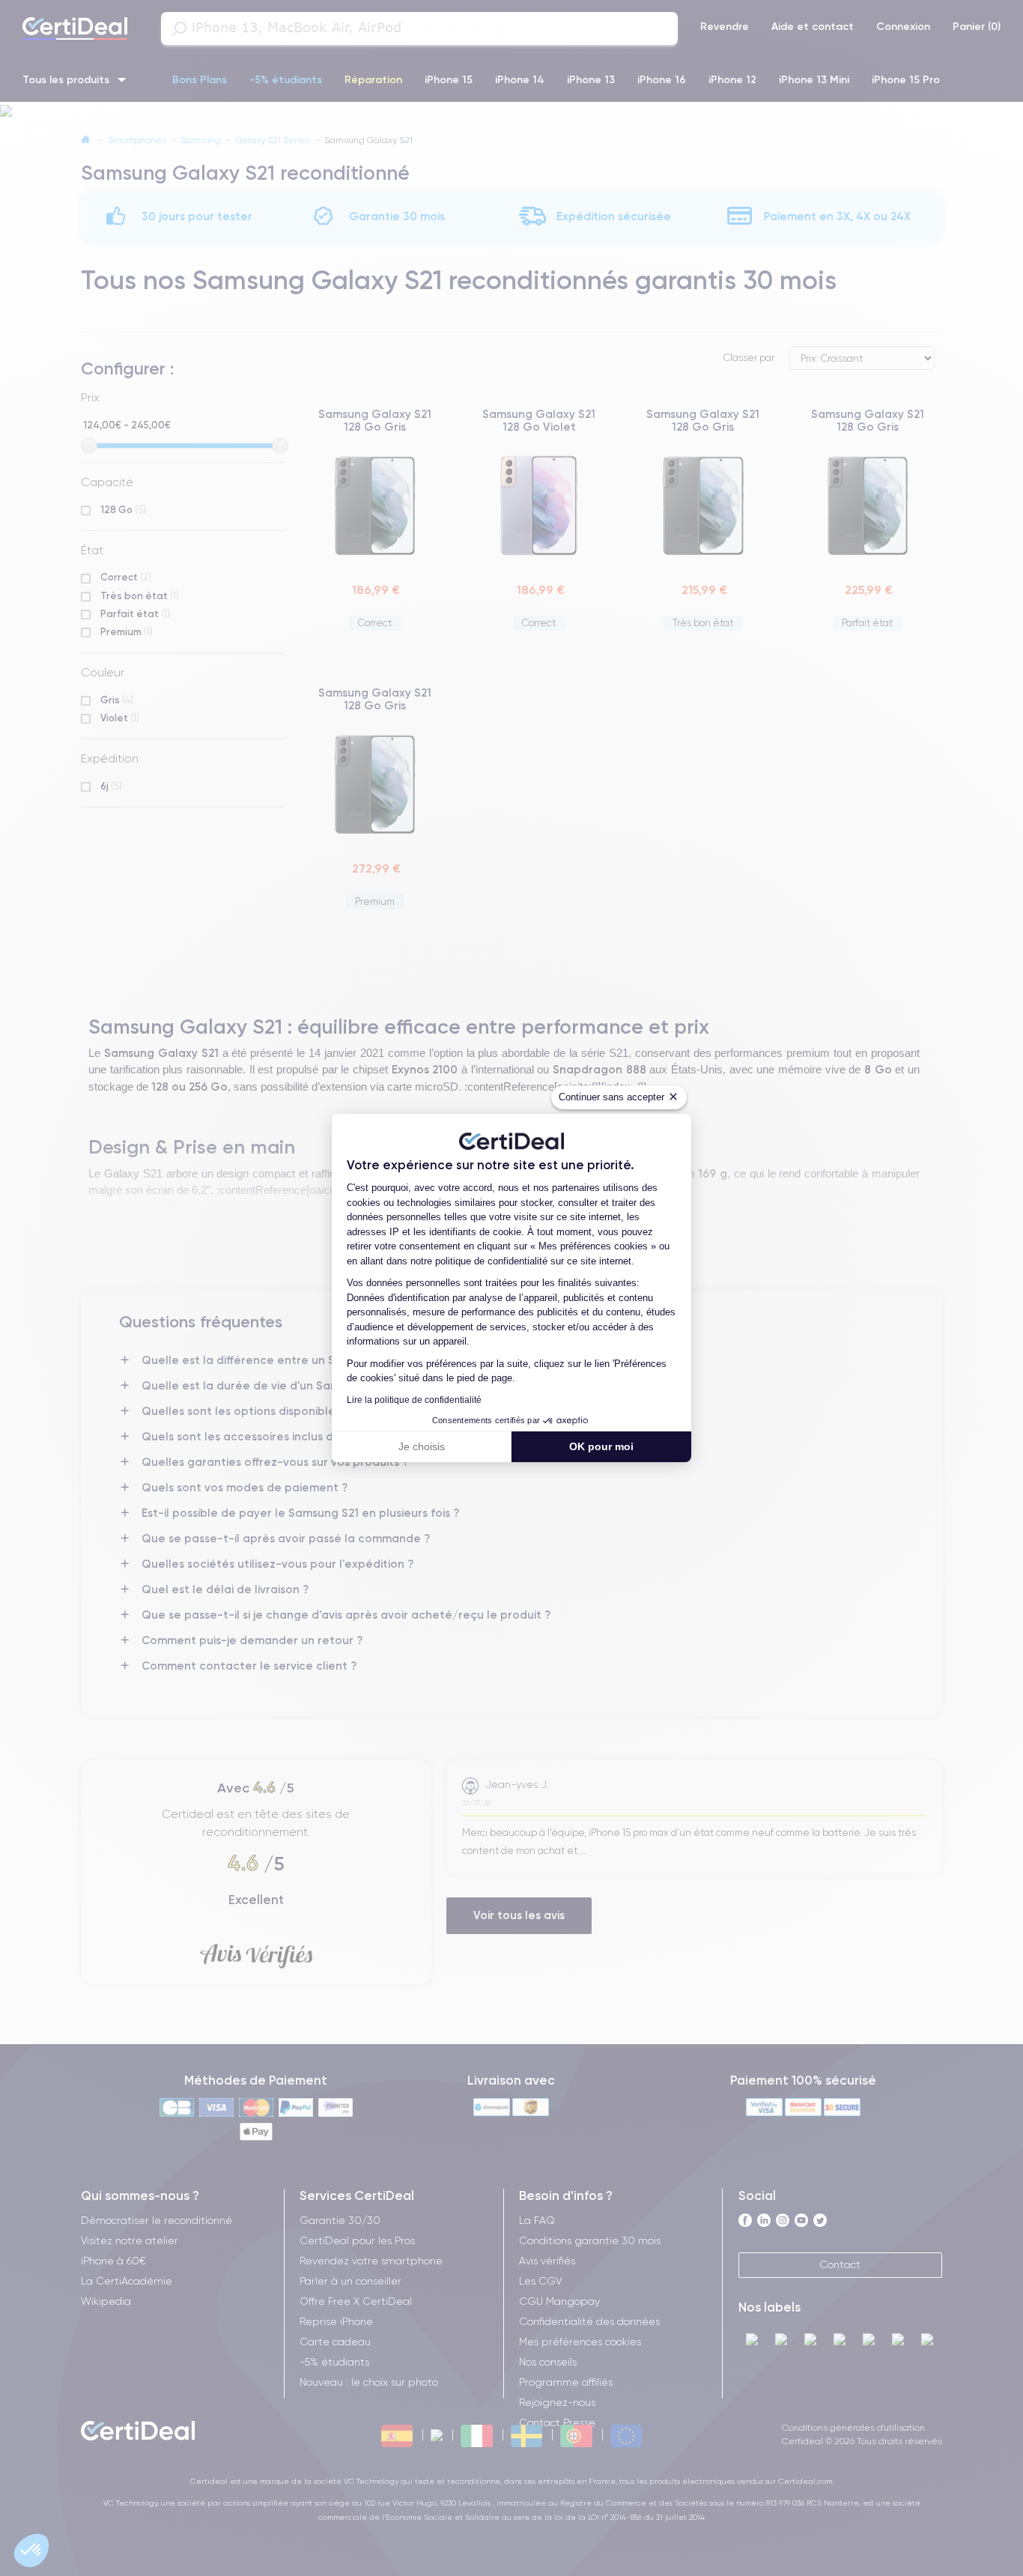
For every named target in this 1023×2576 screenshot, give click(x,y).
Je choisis (422, 1446)
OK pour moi (601, 1446)
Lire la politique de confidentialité (414, 1400)
